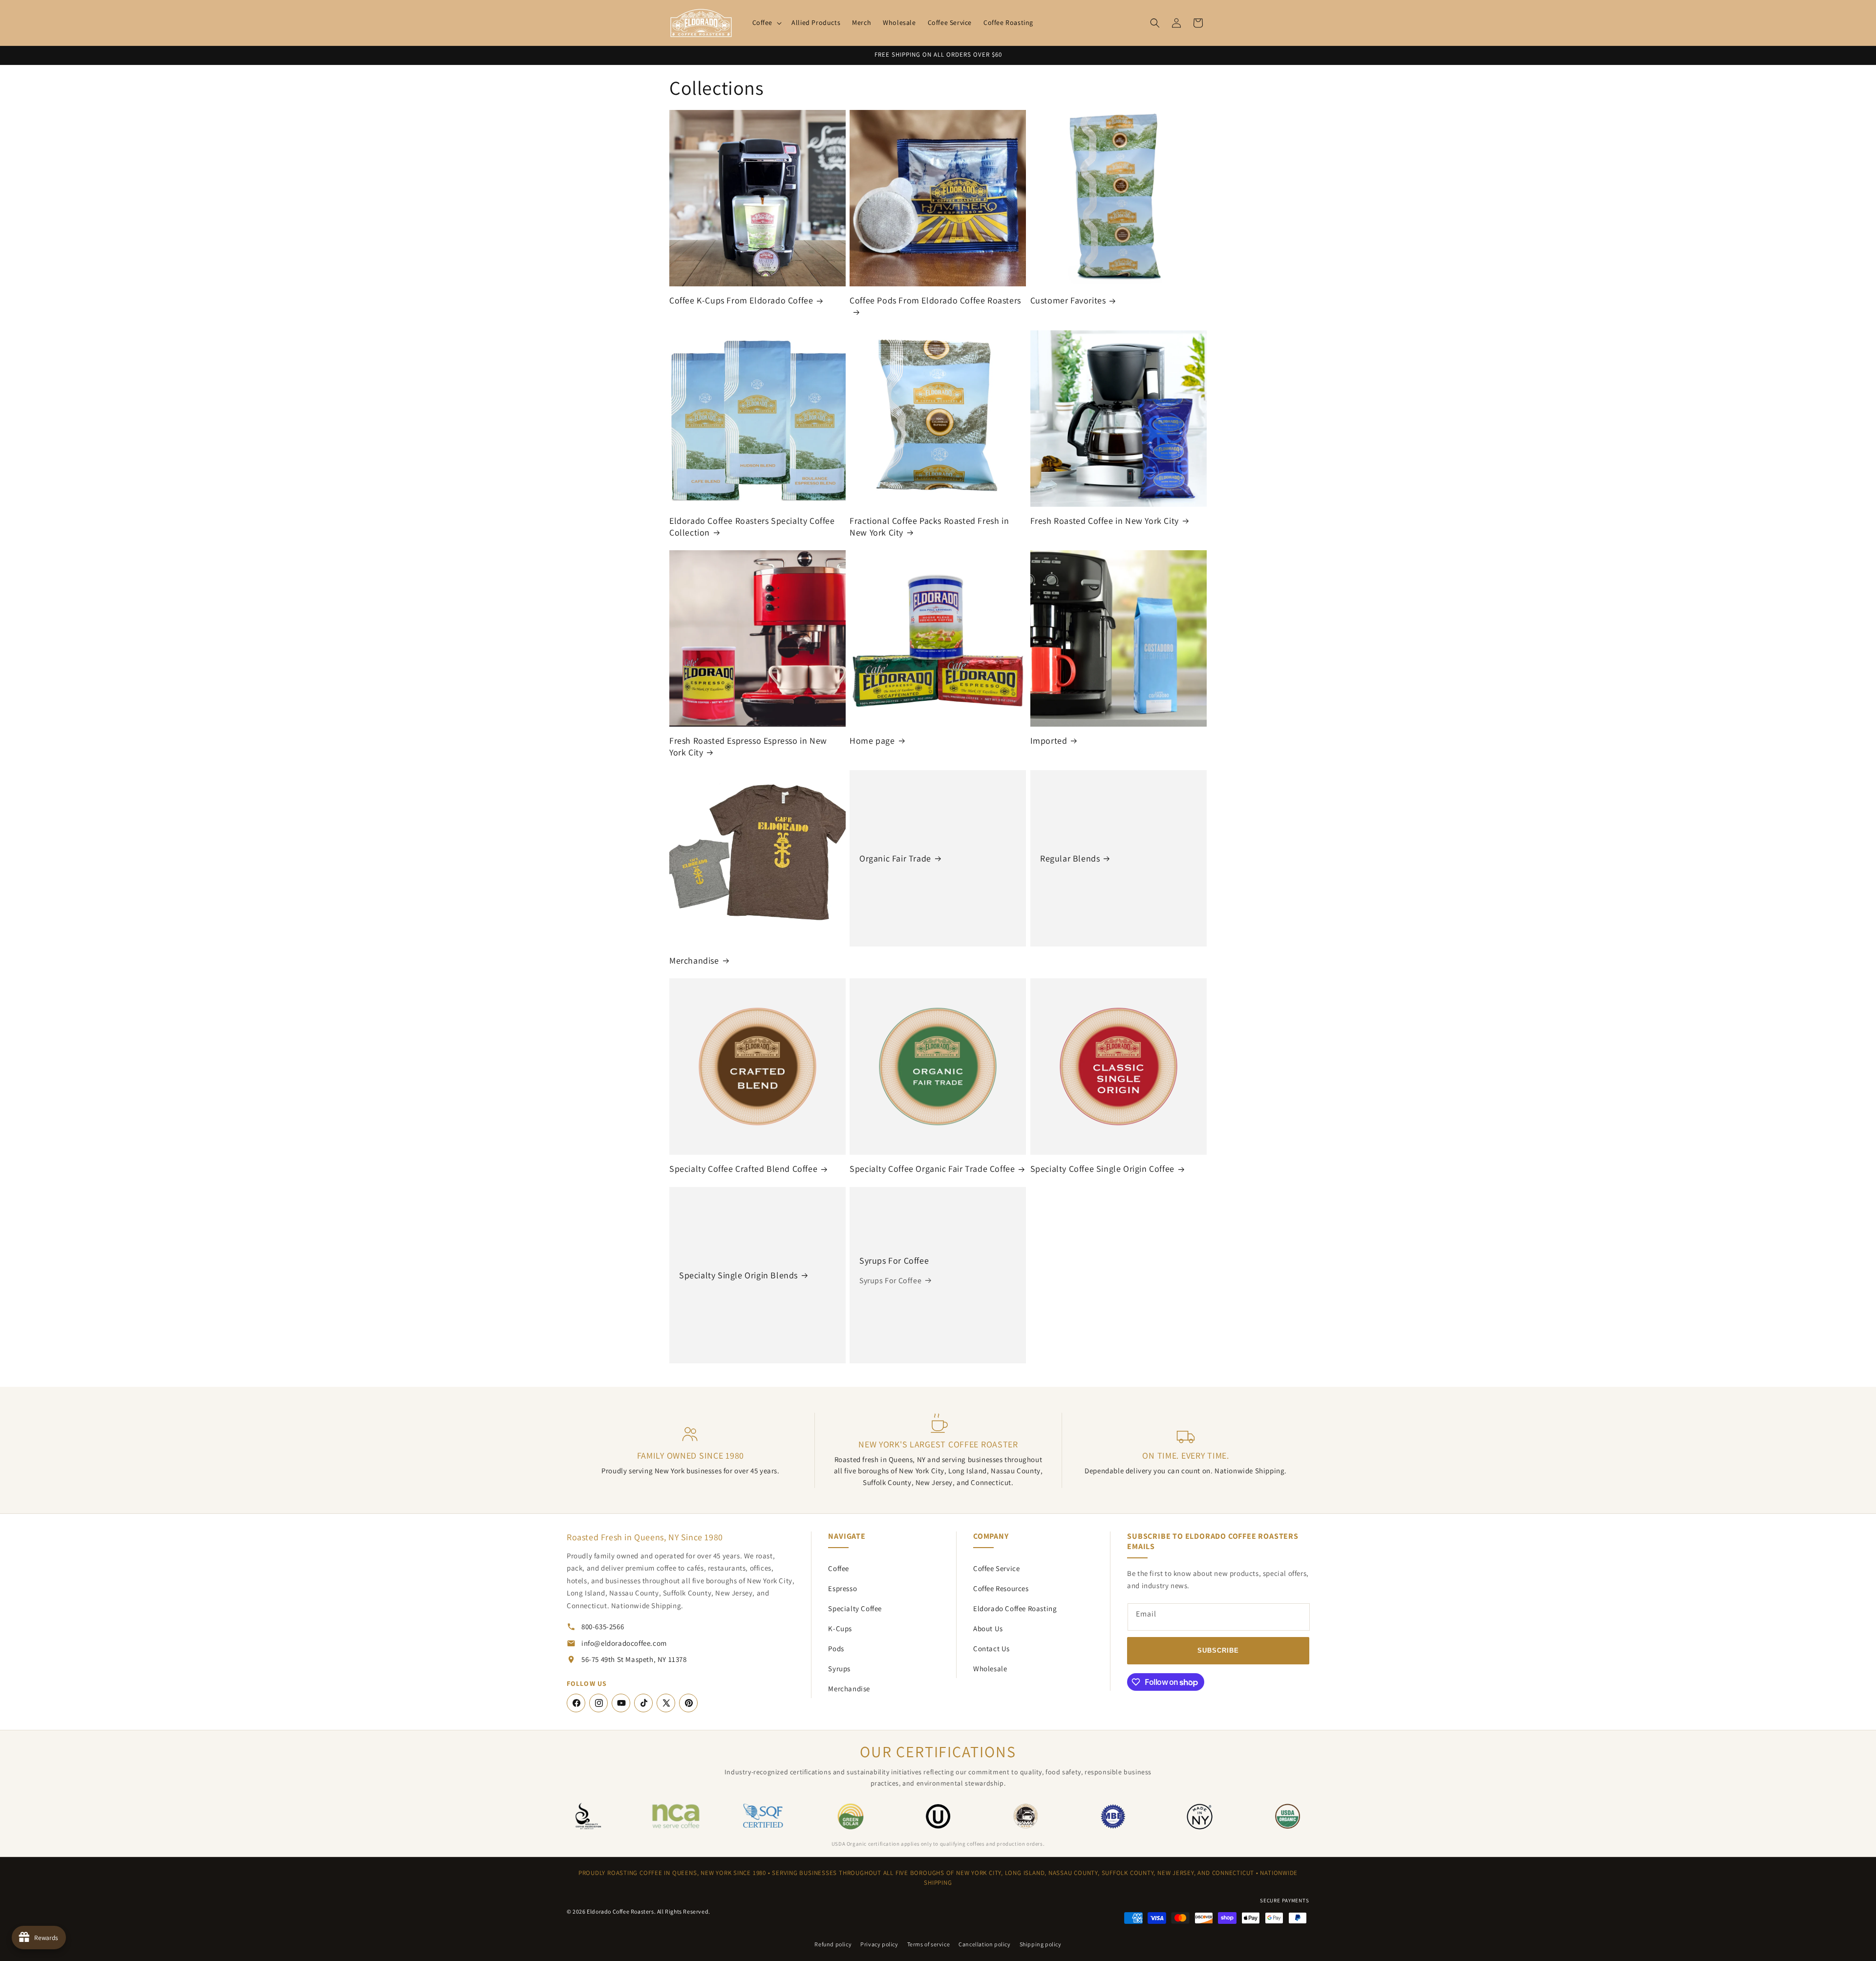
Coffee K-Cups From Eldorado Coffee (741, 301)
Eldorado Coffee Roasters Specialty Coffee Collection (752, 526)
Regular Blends (1070, 858)
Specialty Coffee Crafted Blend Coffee (743, 1169)
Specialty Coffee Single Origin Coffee (1102, 1169)
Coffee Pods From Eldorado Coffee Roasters (935, 301)
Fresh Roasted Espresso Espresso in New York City (748, 746)
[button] (766, 22)
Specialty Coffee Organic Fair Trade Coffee (932, 1169)
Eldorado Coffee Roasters (620, 1911)
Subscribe (1218, 1650)
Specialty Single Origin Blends (738, 1275)
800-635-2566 (603, 1627)
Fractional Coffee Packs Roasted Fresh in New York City (929, 526)
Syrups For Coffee (894, 1261)
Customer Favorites (1068, 301)
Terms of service (929, 1944)
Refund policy (833, 1944)
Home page (872, 741)
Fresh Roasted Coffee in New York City (1105, 521)
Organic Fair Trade (895, 858)
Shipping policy (1041, 1944)
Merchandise (694, 960)
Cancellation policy (984, 1944)
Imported (1049, 741)
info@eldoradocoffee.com (624, 1643)
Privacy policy (879, 1944)
